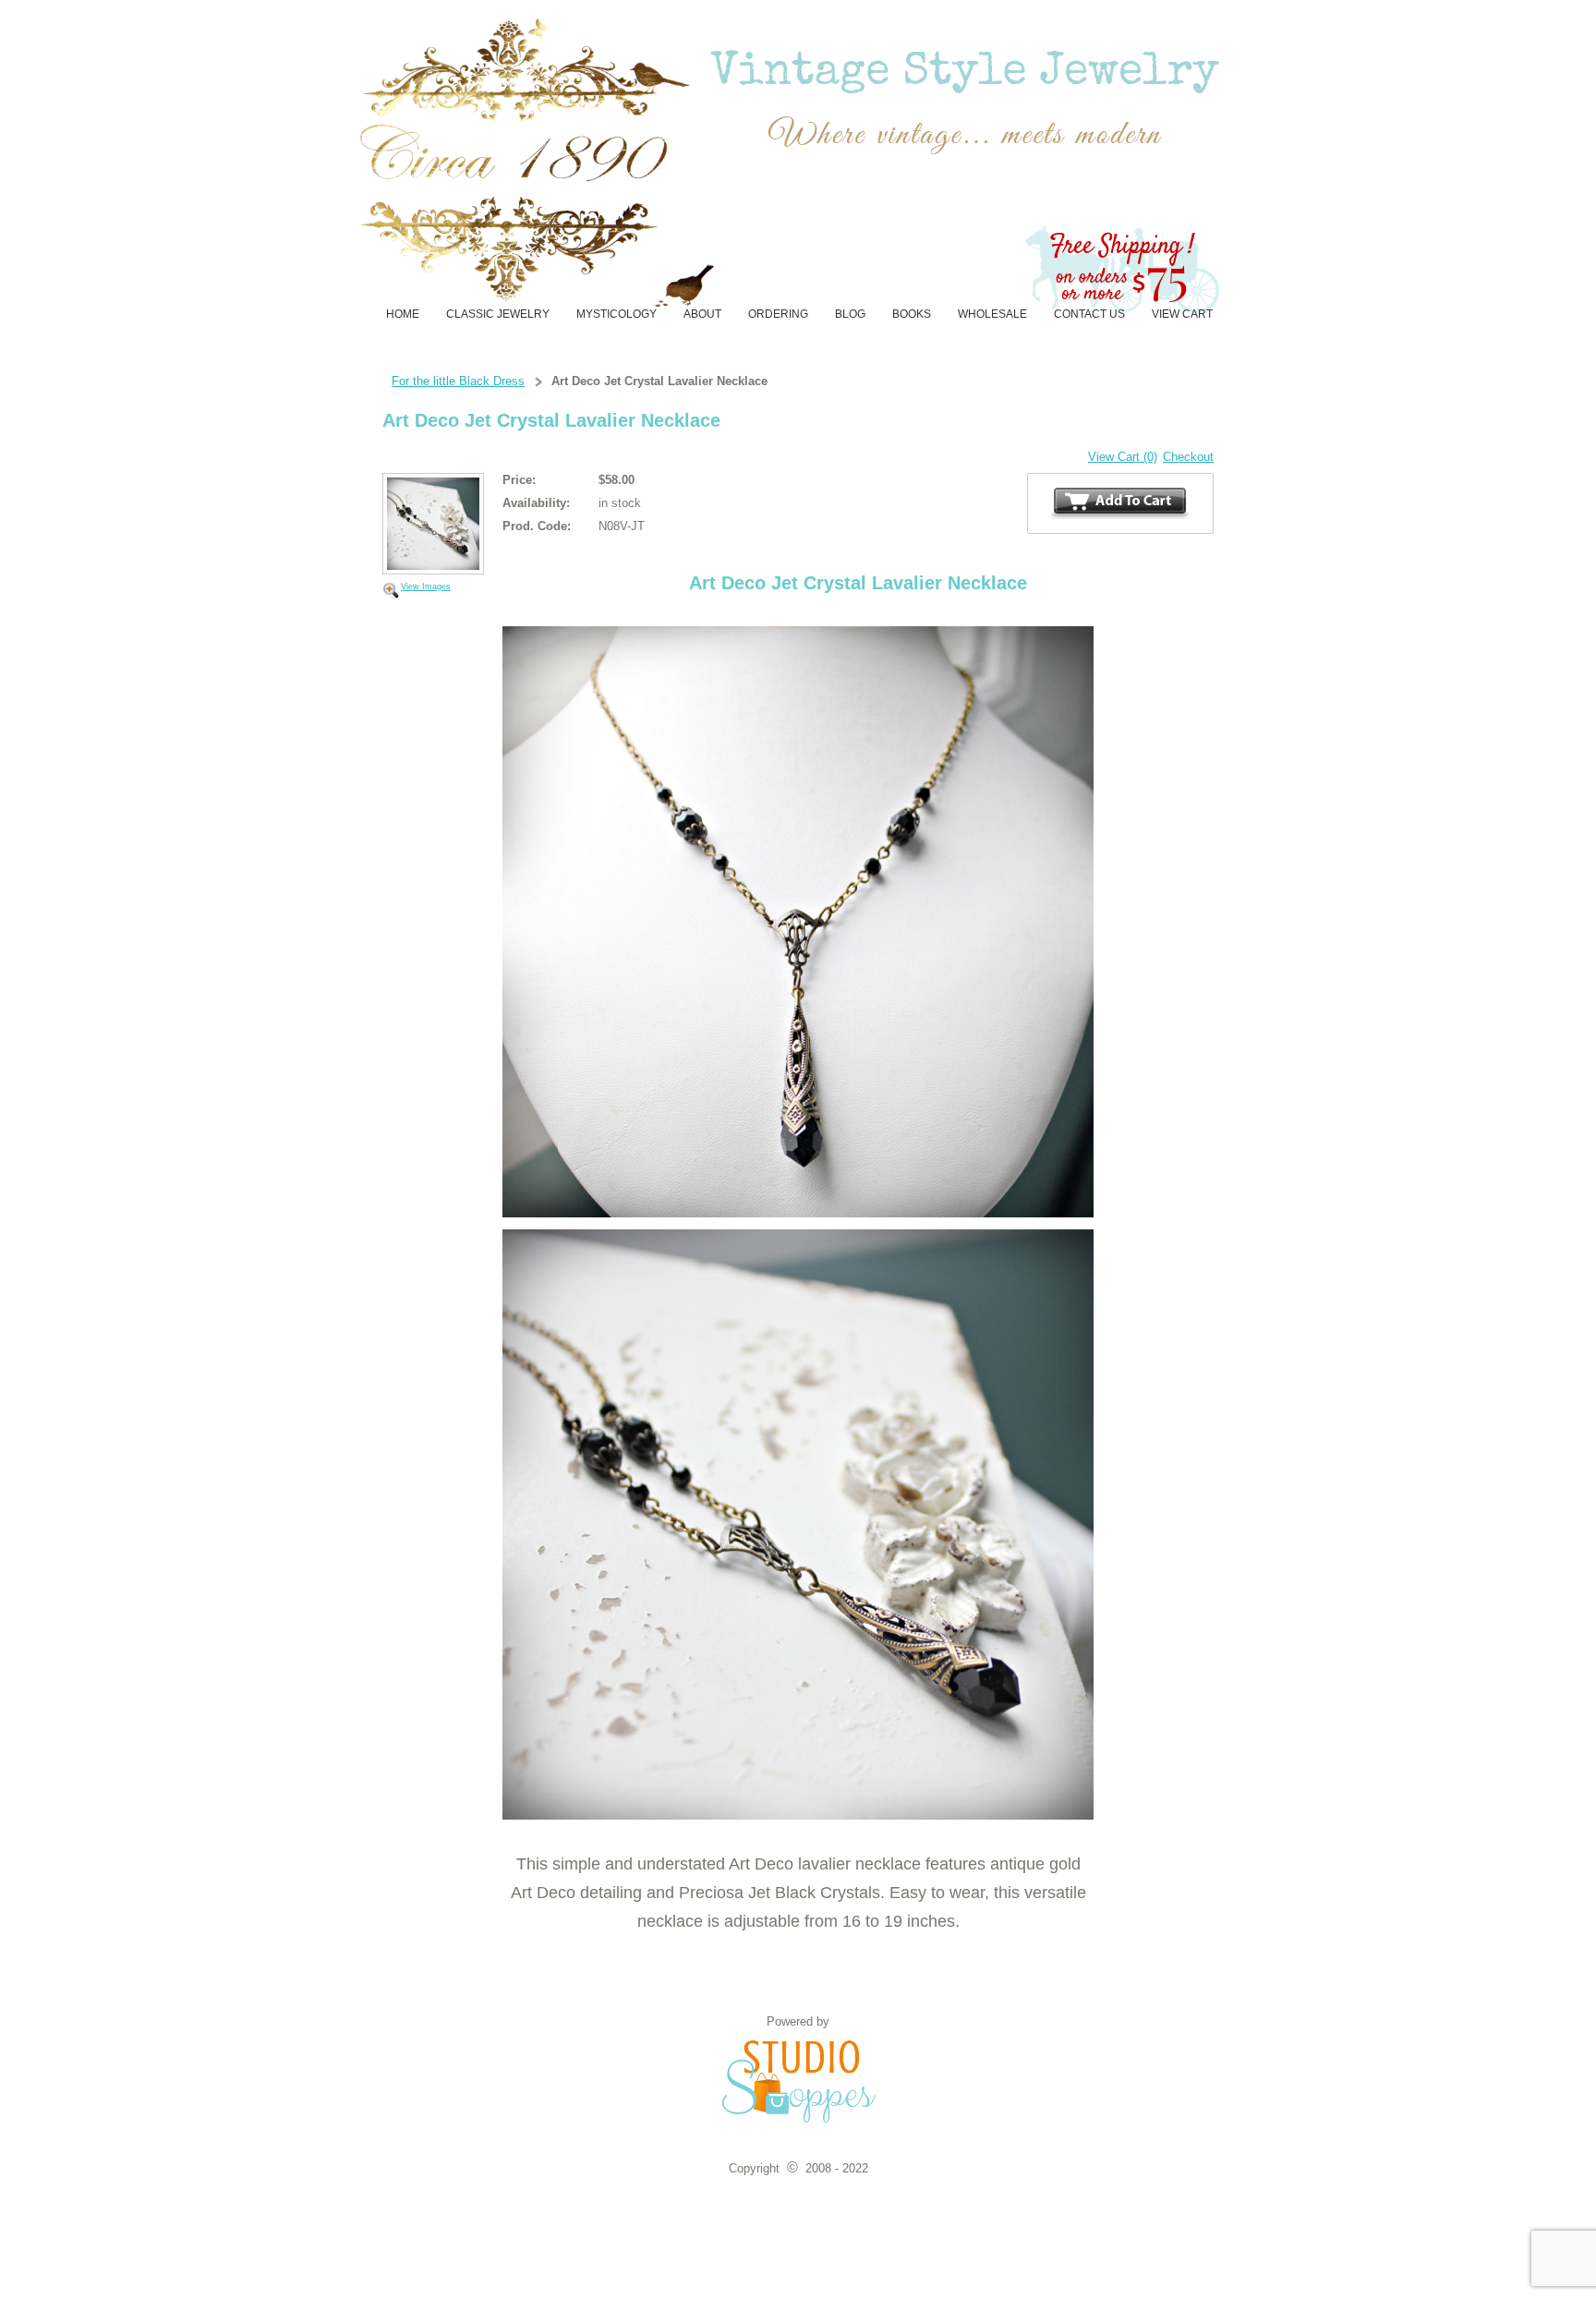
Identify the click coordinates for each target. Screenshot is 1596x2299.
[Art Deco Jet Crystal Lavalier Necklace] (433, 525)
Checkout (1188, 457)
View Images (426, 587)
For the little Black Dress (458, 381)
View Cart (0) (1123, 457)
